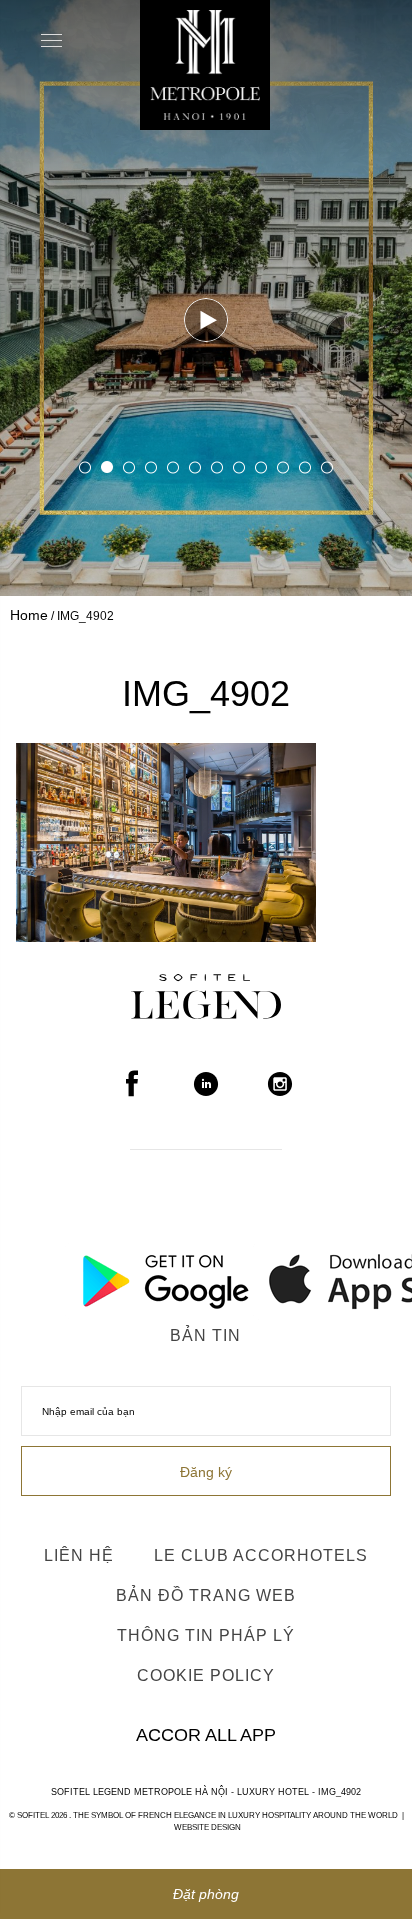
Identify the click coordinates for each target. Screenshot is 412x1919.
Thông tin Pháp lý (206, 1635)
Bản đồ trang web (206, 1595)
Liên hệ (79, 1555)
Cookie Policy (206, 1675)
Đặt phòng (206, 1894)
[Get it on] (111, 1276)
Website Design (207, 1827)
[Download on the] (300, 1276)
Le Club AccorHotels (261, 1555)
